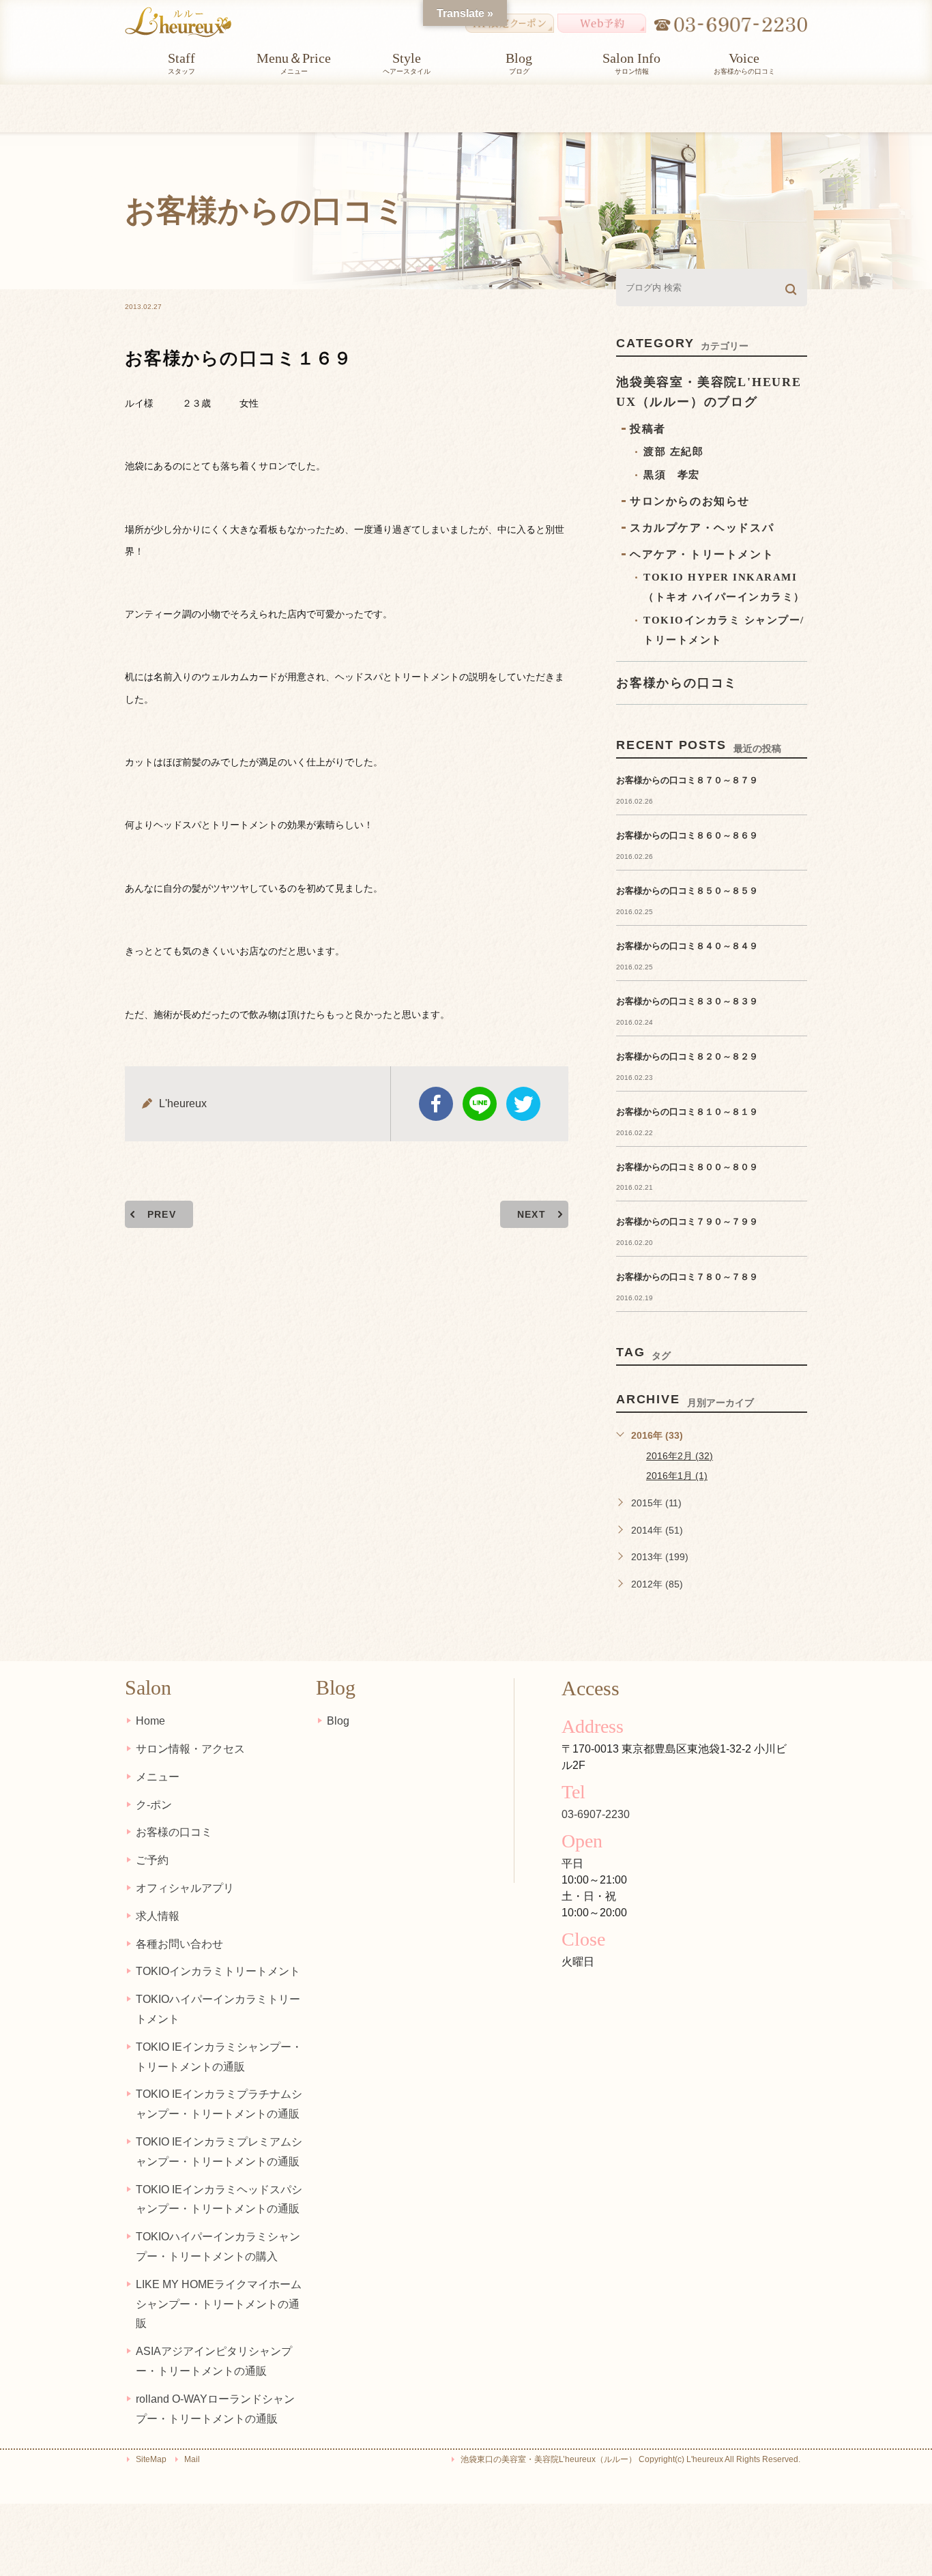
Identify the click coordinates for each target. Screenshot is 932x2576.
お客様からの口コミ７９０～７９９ (687, 1221)
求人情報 (158, 1916)
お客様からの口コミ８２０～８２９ (687, 1056)
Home (150, 1721)
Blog (338, 1721)
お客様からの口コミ (677, 683)
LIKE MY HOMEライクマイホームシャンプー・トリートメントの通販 (219, 2304)
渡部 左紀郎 (673, 452)
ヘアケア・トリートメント (702, 554)
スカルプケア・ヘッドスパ (702, 528)
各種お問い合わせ (179, 1944)
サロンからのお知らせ (690, 501)
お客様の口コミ (174, 1832)
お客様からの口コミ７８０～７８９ (687, 1277)
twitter (523, 1104)
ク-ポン (154, 1805)
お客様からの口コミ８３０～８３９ (687, 1001)
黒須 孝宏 (672, 475)
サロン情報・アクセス (190, 1749)
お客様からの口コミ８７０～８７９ (687, 780)
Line (480, 1104)
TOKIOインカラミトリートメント (218, 1971)
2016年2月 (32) (680, 1456)
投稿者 (648, 429)
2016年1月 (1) (677, 1476)
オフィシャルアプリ (185, 1888)
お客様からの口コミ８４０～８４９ (687, 946)
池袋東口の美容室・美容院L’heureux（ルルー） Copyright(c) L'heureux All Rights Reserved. (630, 2459)
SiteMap (151, 2459)
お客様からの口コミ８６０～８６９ (687, 835)
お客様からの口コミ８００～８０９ (687, 1167)
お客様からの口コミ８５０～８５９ (687, 891)
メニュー (158, 1777)
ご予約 (152, 1860)
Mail (192, 2459)
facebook (436, 1104)
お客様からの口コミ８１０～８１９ (687, 1112)
